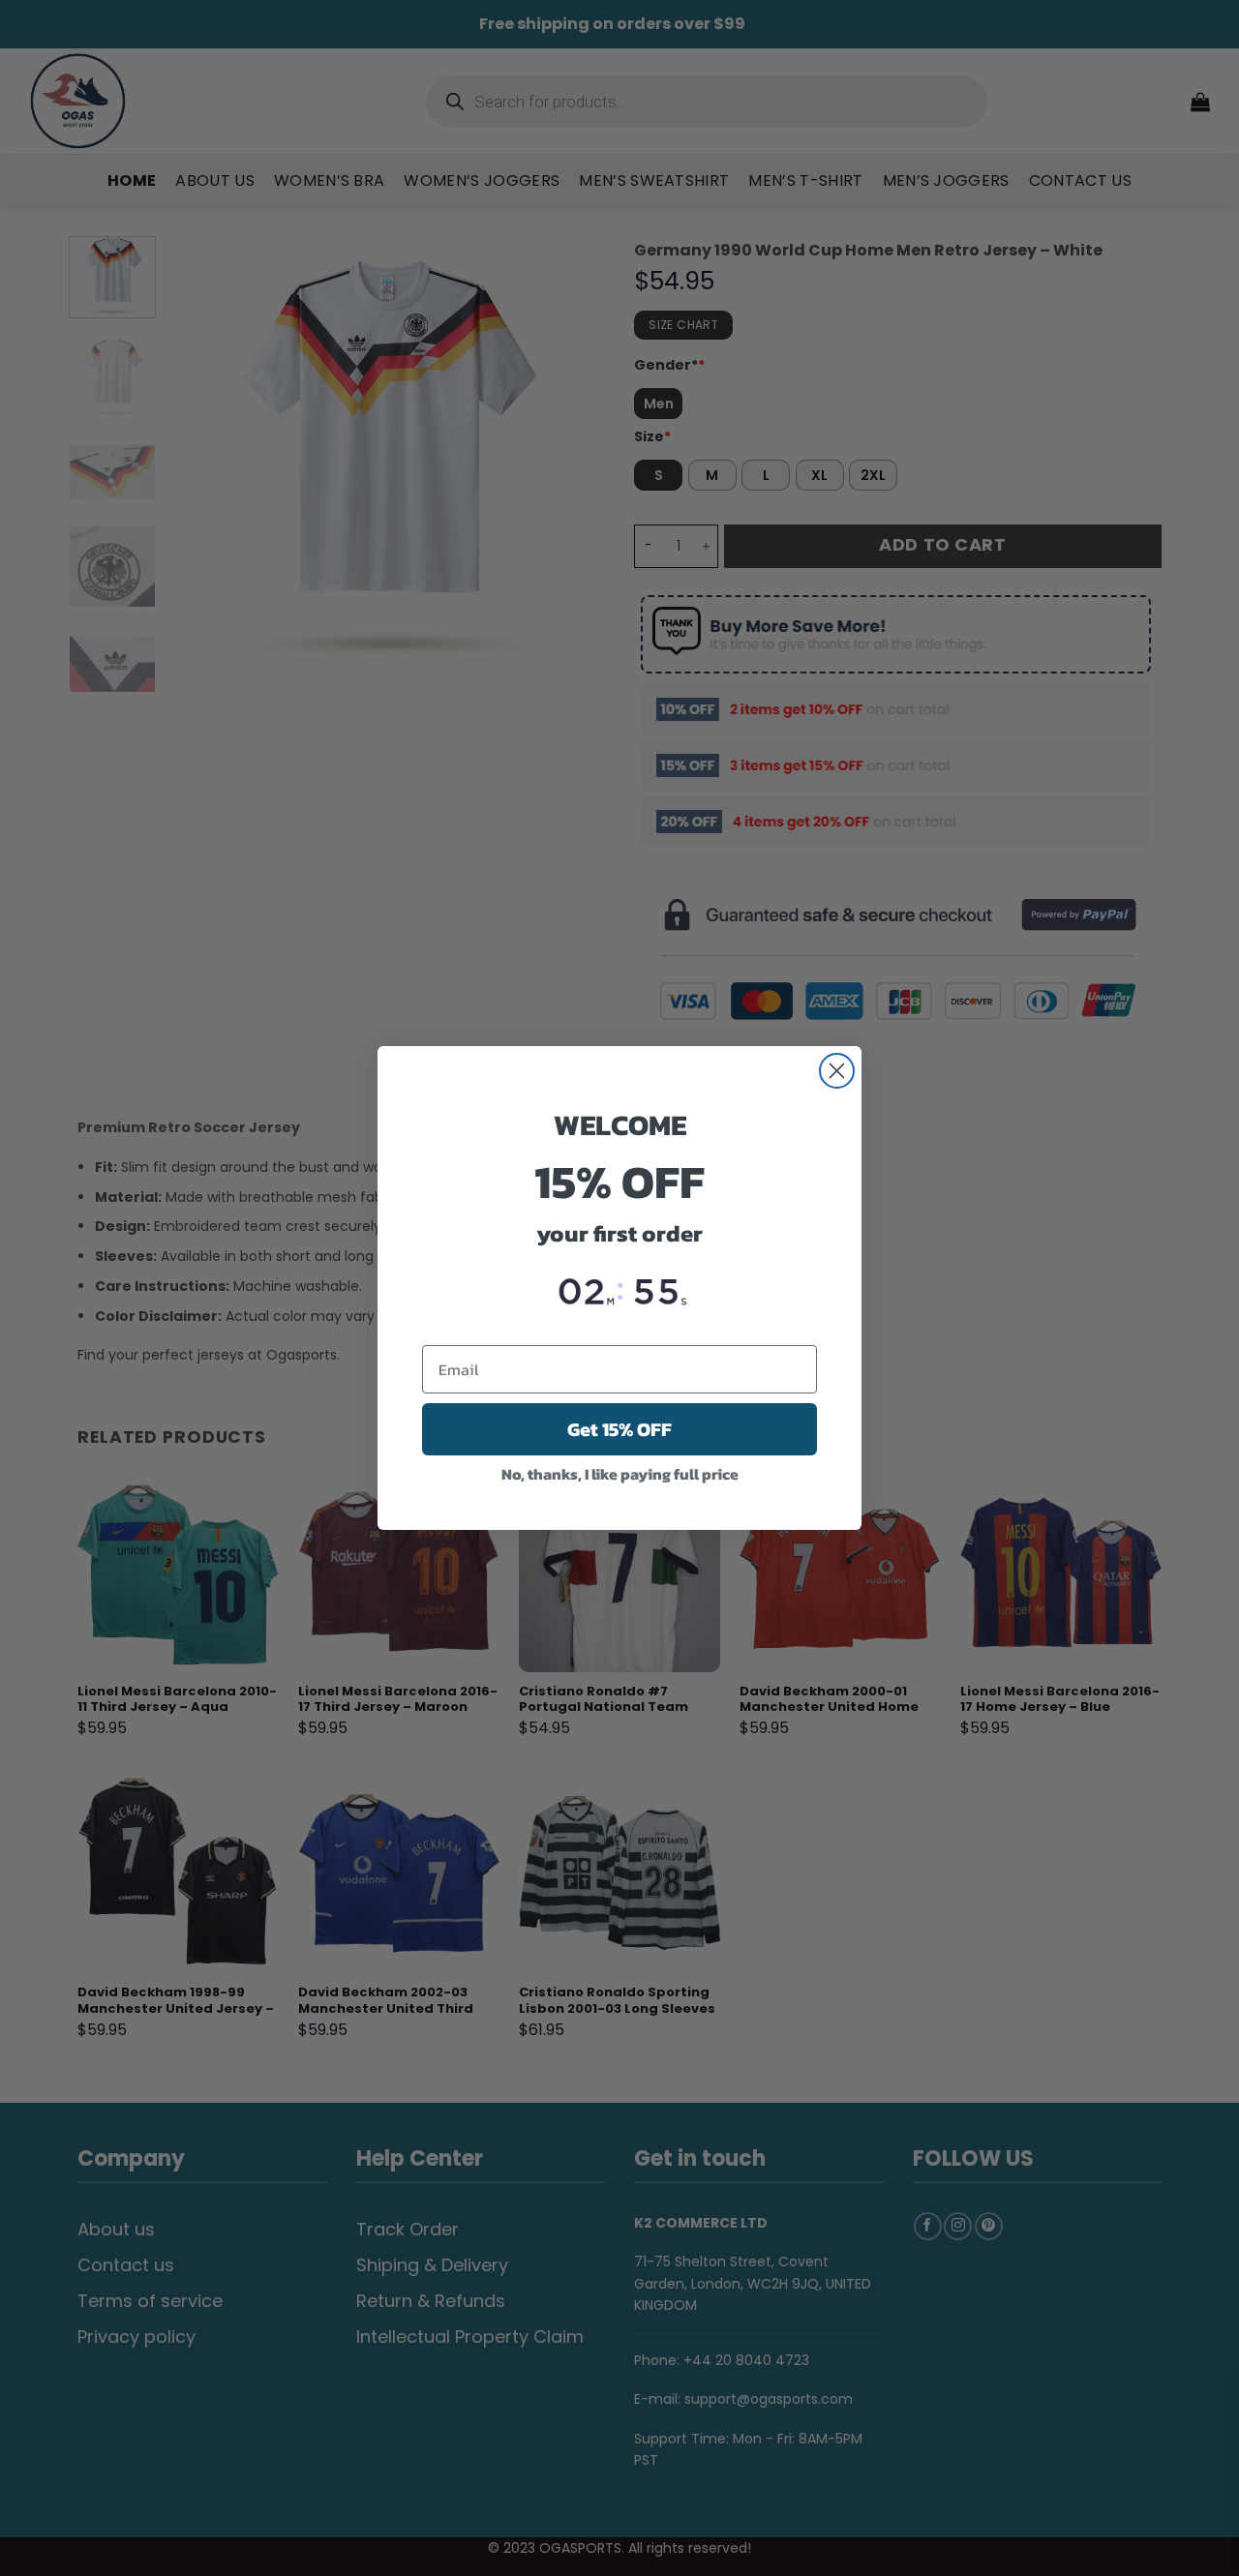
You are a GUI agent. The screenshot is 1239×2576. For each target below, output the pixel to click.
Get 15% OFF (619, 1429)
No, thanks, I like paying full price (620, 1474)
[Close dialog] (837, 1071)
